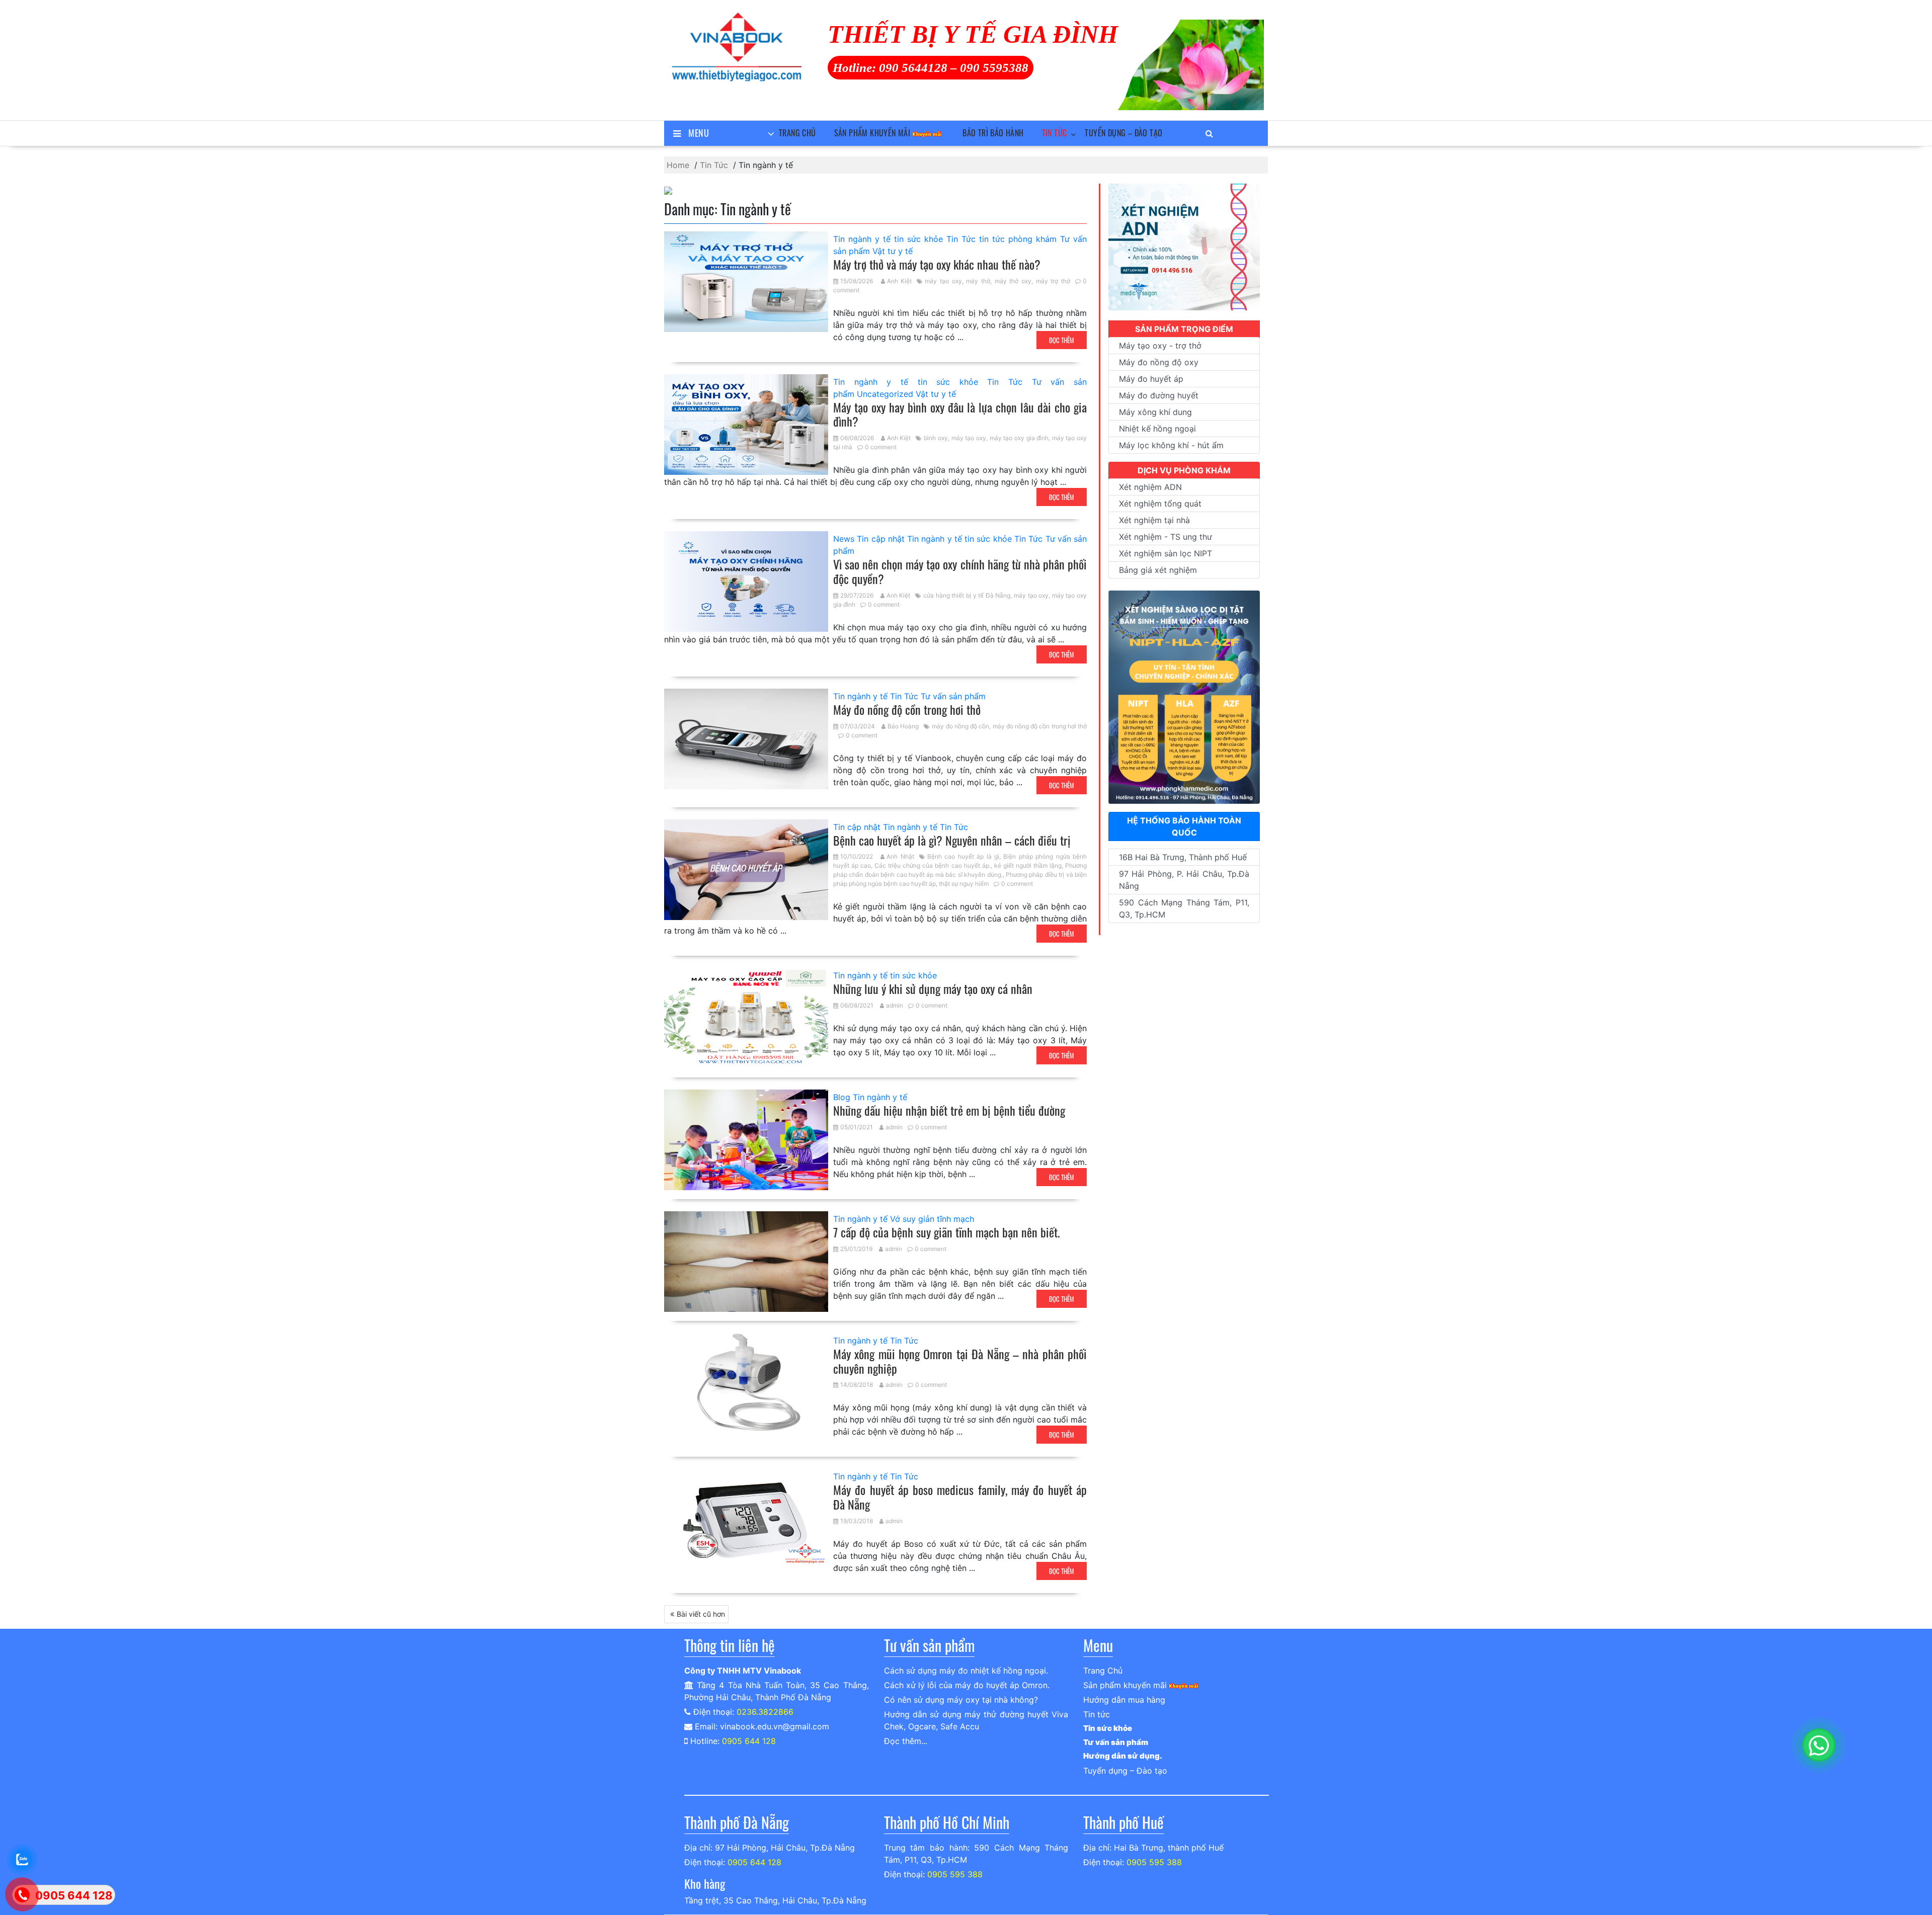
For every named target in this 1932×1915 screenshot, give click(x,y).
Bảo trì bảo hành (993, 133)
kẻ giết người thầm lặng (1028, 865)
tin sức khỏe (918, 239)
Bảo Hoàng (903, 726)
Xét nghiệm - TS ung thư (1165, 537)
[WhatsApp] (1819, 1745)
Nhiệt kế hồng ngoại (1157, 429)
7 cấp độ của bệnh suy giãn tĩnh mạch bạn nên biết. (947, 1232)
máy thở (978, 281)
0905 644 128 (749, 1741)
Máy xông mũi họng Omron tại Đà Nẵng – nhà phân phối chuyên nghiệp (960, 1361)
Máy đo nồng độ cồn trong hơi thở (907, 709)
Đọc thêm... (906, 1741)
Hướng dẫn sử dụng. (1123, 1756)
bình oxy (936, 438)
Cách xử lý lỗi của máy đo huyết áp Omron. (967, 1685)
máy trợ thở (1053, 281)
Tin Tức (961, 239)
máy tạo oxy (943, 281)
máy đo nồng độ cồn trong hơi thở (1040, 726)
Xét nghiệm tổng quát (1160, 504)
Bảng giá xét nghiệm (1158, 570)
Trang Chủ (797, 133)
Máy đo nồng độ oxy (1159, 362)
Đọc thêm (1062, 340)
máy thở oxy (1013, 281)
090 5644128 (913, 68)
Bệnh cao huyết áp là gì (963, 856)
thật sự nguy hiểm (964, 884)
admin (895, 1005)
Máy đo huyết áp (1151, 379)
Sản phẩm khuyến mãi (872, 133)
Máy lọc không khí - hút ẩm (1171, 445)
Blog (842, 1097)
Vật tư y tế (893, 251)
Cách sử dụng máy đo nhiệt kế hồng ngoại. (966, 1671)
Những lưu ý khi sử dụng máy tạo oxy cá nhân (933, 988)
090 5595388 (994, 68)
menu (699, 133)
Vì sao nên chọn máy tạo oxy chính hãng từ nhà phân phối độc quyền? (960, 571)
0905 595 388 (955, 1874)
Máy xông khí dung (1155, 412)
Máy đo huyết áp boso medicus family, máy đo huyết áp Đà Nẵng (960, 1497)
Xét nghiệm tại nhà (1154, 520)
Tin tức (1055, 133)
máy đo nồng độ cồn (960, 726)
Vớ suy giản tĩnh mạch (932, 1219)
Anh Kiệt (900, 281)
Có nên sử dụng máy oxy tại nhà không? (961, 1700)
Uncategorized (885, 394)
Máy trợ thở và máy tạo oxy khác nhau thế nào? (937, 264)
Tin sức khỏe (1108, 1728)
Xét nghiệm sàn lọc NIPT (1165, 553)
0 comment (881, 447)
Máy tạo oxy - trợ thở (1160, 346)
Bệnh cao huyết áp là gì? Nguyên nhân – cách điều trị (952, 840)
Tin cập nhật (881, 539)
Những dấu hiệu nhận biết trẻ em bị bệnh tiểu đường (949, 1110)
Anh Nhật (900, 856)
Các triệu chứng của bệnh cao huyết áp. (932, 865)
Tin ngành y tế (862, 239)
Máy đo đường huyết (1159, 395)
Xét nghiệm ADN (1150, 487)
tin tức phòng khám (1018, 239)
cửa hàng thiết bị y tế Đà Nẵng (967, 595)
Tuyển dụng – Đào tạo (1123, 133)
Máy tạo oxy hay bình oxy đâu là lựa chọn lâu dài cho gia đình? (960, 414)
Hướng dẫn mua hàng (1124, 1700)
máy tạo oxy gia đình (1019, 438)
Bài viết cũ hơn (701, 1614)
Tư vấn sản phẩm (953, 696)
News (844, 539)
